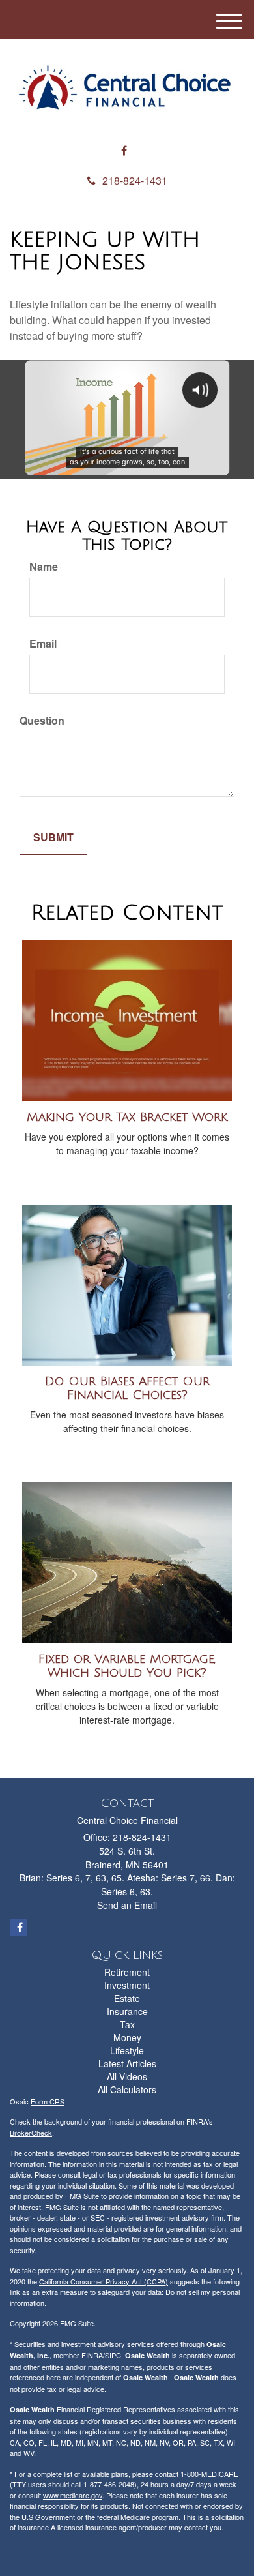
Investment (127, 1985)
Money (127, 2037)
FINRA (92, 2355)
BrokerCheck (31, 2133)
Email (43, 644)
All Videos (127, 2076)
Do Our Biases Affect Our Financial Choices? (127, 1388)
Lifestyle (127, 2050)
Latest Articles (127, 2063)
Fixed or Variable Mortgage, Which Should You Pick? (127, 1666)
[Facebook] (124, 151)
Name (44, 567)
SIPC (113, 2355)
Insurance (127, 2011)
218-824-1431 (135, 180)
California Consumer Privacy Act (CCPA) (104, 2281)
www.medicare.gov (73, 2495)
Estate (127, 1998)
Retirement (127, 1972)
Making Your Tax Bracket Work (127, 1117)
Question (42, 721)
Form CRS (48, 2101)
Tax (127, 2024)
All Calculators (127, 2089)
